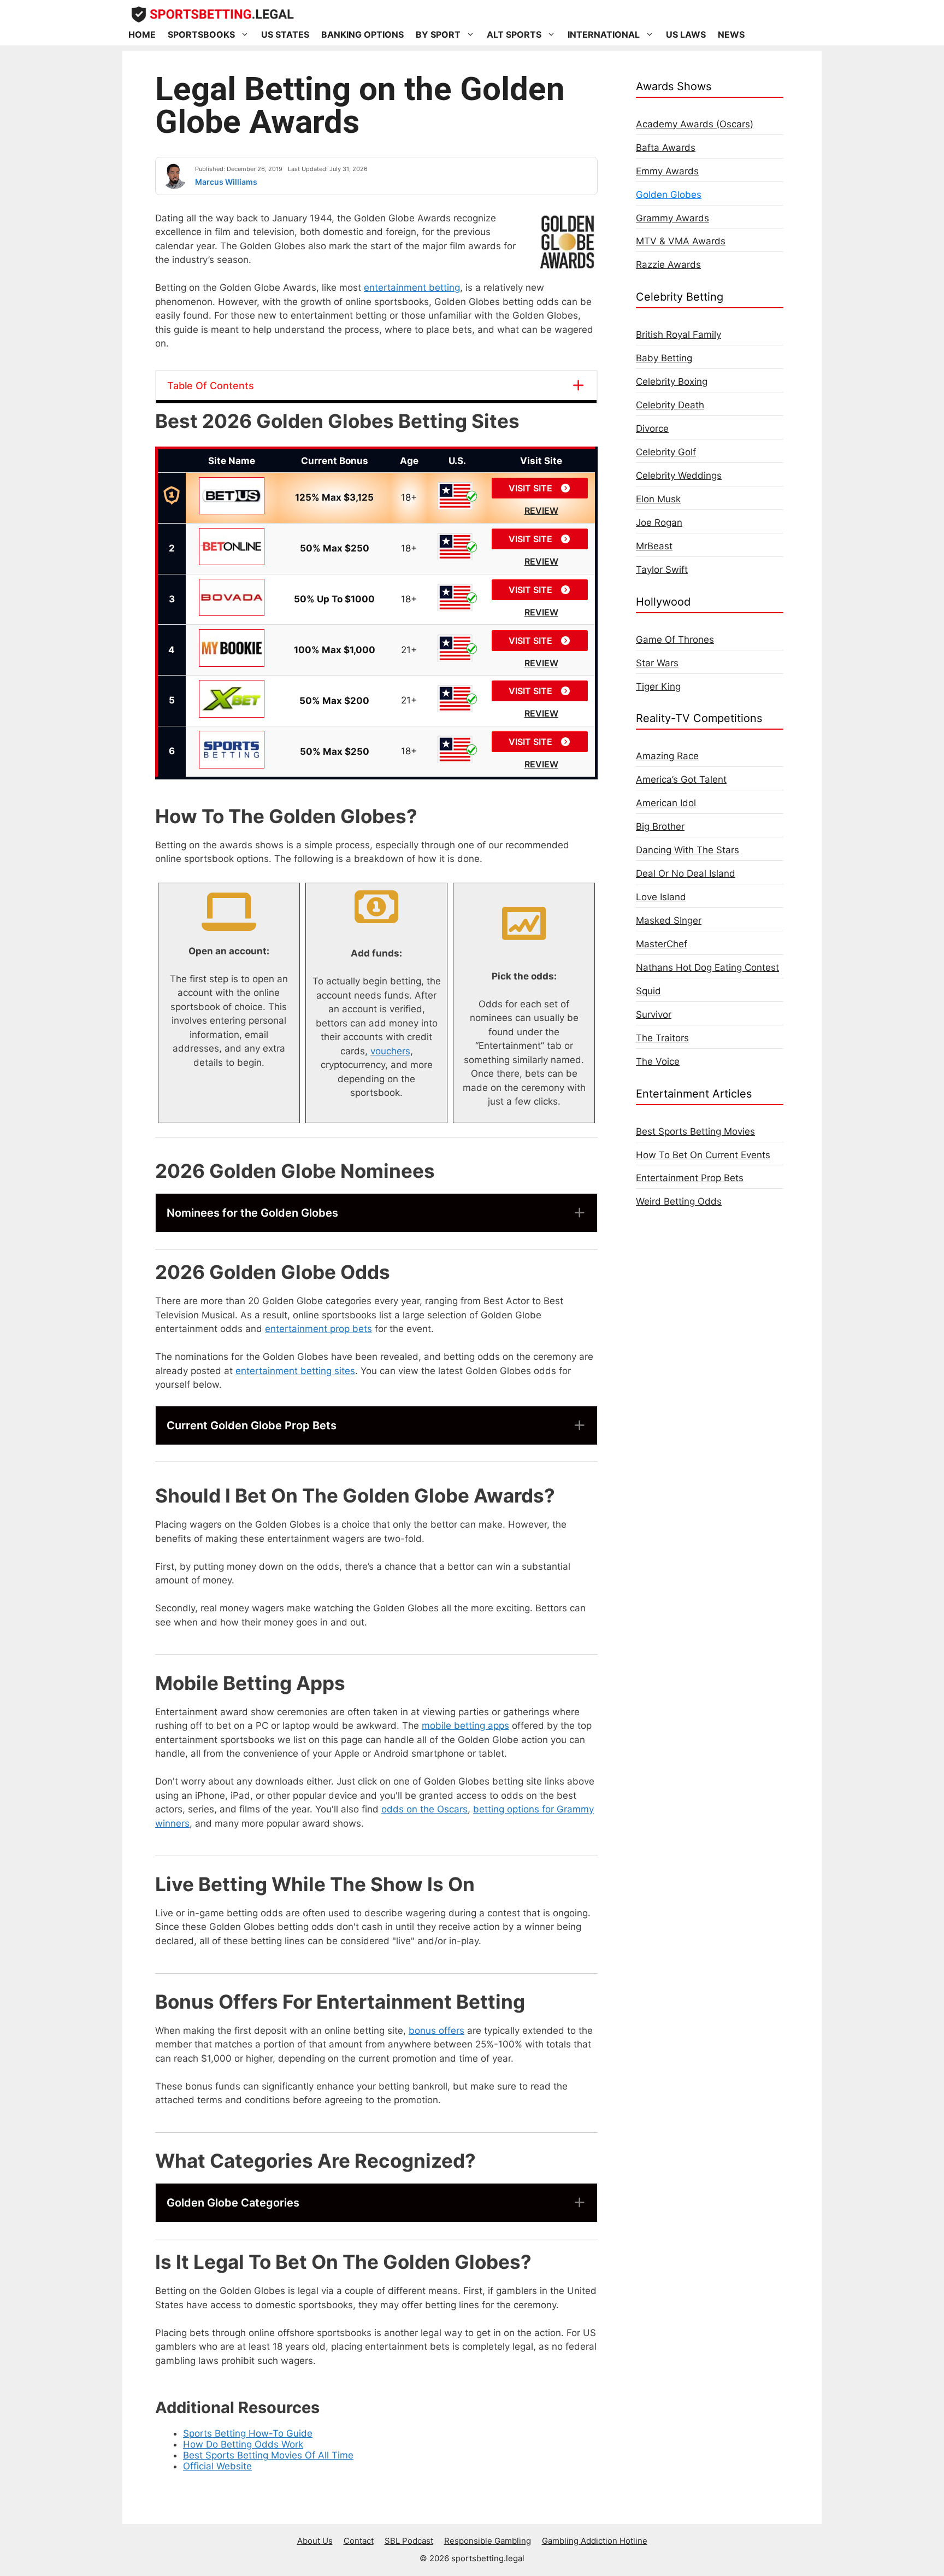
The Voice (658, 1061)
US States (285, 34)
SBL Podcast (409, 2541)
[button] (376, 1213)
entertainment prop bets (318, 1329)
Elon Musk (658, 499)
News (731, 34)
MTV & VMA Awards (681, 241)
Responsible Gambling (488, 2541)
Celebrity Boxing (672, 382)
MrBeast (654, 546)
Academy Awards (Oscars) (695, 124)
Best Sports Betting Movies (695, 1131)
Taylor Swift (662, 570)
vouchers (390, 1051)
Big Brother (660, 826)
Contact (359, 2541)
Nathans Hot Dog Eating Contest (707, 967)
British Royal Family (678, 335)
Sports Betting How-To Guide (248, 2433)
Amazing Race (667, 756)
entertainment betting (412, 287)
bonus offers (436, 2031)
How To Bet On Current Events (703, 1155)
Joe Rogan (659, 523)
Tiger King (658, 686)
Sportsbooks (201, 34)
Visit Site (532, 488)
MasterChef (662, 944)
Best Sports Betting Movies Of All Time (268, 2455)
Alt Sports (514, 34)
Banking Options (362, 34)
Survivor (654, 1014)
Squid (648, 991)
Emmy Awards (667, 171)
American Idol (666, 803)
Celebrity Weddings (679, 476)
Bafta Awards (666, 148)
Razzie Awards (668, 265)
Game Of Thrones (675, 639)
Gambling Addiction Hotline (595, 2541)
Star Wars (657, 663)
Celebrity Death (670, 405)
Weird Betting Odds (679, 1201)
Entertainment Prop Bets (690, 1178)
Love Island (661, 897)
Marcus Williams (226, 182)
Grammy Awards (672, 218)
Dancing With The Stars (688, 850)
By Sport (438, 34)
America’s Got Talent (681, 779)
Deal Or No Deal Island (686, 873)
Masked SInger (669, 920)
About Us (315, 2541)
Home (142, 34)
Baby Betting (664, 358)
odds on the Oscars (424, 1809)
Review (541, 510)
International (604, 34)
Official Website (217, 2466)
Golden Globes (669, 195)
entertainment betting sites (295, 1371)
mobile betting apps (465, 1726)
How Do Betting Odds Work (243, 2444)
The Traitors (662, 1038)
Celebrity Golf (666, 452)
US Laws (686, 34)
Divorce (652, 429)
